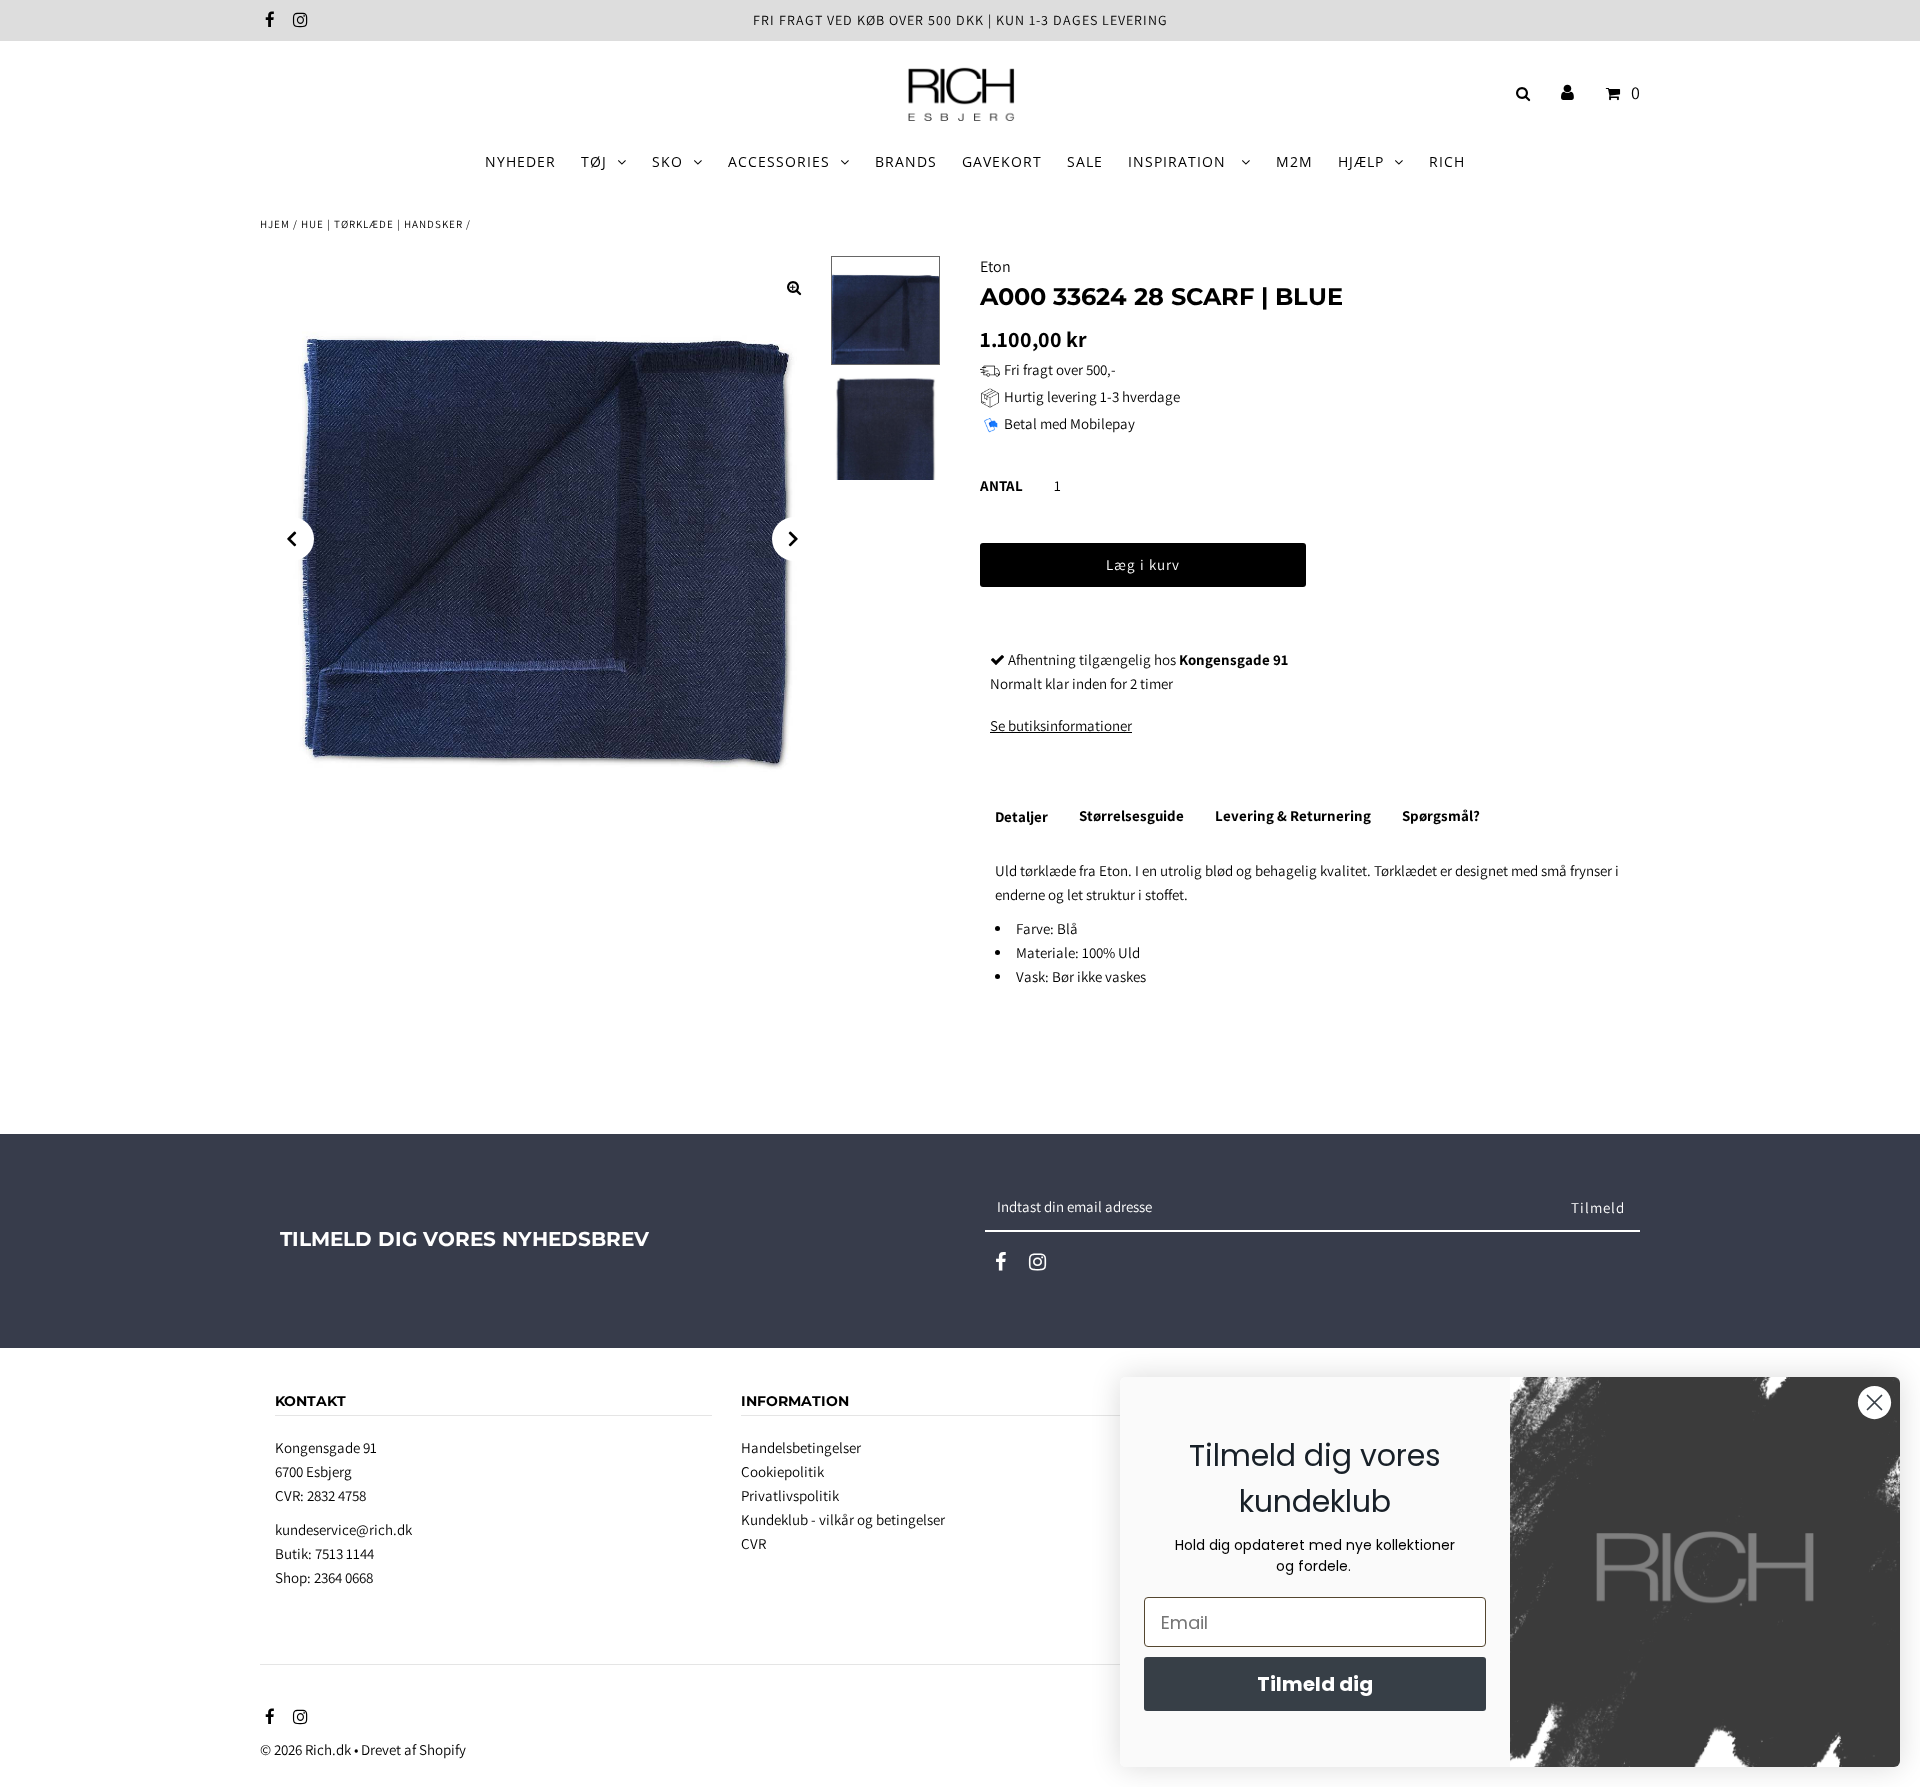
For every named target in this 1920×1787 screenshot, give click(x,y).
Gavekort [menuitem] (1002, 161)
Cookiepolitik (782, 1471)
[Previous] (292, 539)
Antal (1001, 485)
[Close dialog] (1874, 1402)
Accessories (779, 161)
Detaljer (1021, 816)
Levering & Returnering (1293, 815)
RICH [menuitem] (1447, 161)
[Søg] (1519, 93)
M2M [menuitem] (1294, 161)
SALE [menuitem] (1085, 161)
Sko (667, 161)
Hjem (275, 224)
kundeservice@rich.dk (343, 1529)
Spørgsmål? (1441, 815)
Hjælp (1361, 161)
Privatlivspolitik (790, 1495)
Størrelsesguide (1131, 815)
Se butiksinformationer (1061, 725)
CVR (753, 1543)
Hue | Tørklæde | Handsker (382, 224)
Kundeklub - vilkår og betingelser (843, 1519)
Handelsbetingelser (801, 1447)
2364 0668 (343, 1577)
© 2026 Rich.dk (305, 1749)
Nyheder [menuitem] (520, 161)
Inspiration (1179, 161)
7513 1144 (344, 1553)
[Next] (794, 539)
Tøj (594, 161)
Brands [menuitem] (906, 161)
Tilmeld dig (1315, 1684)
